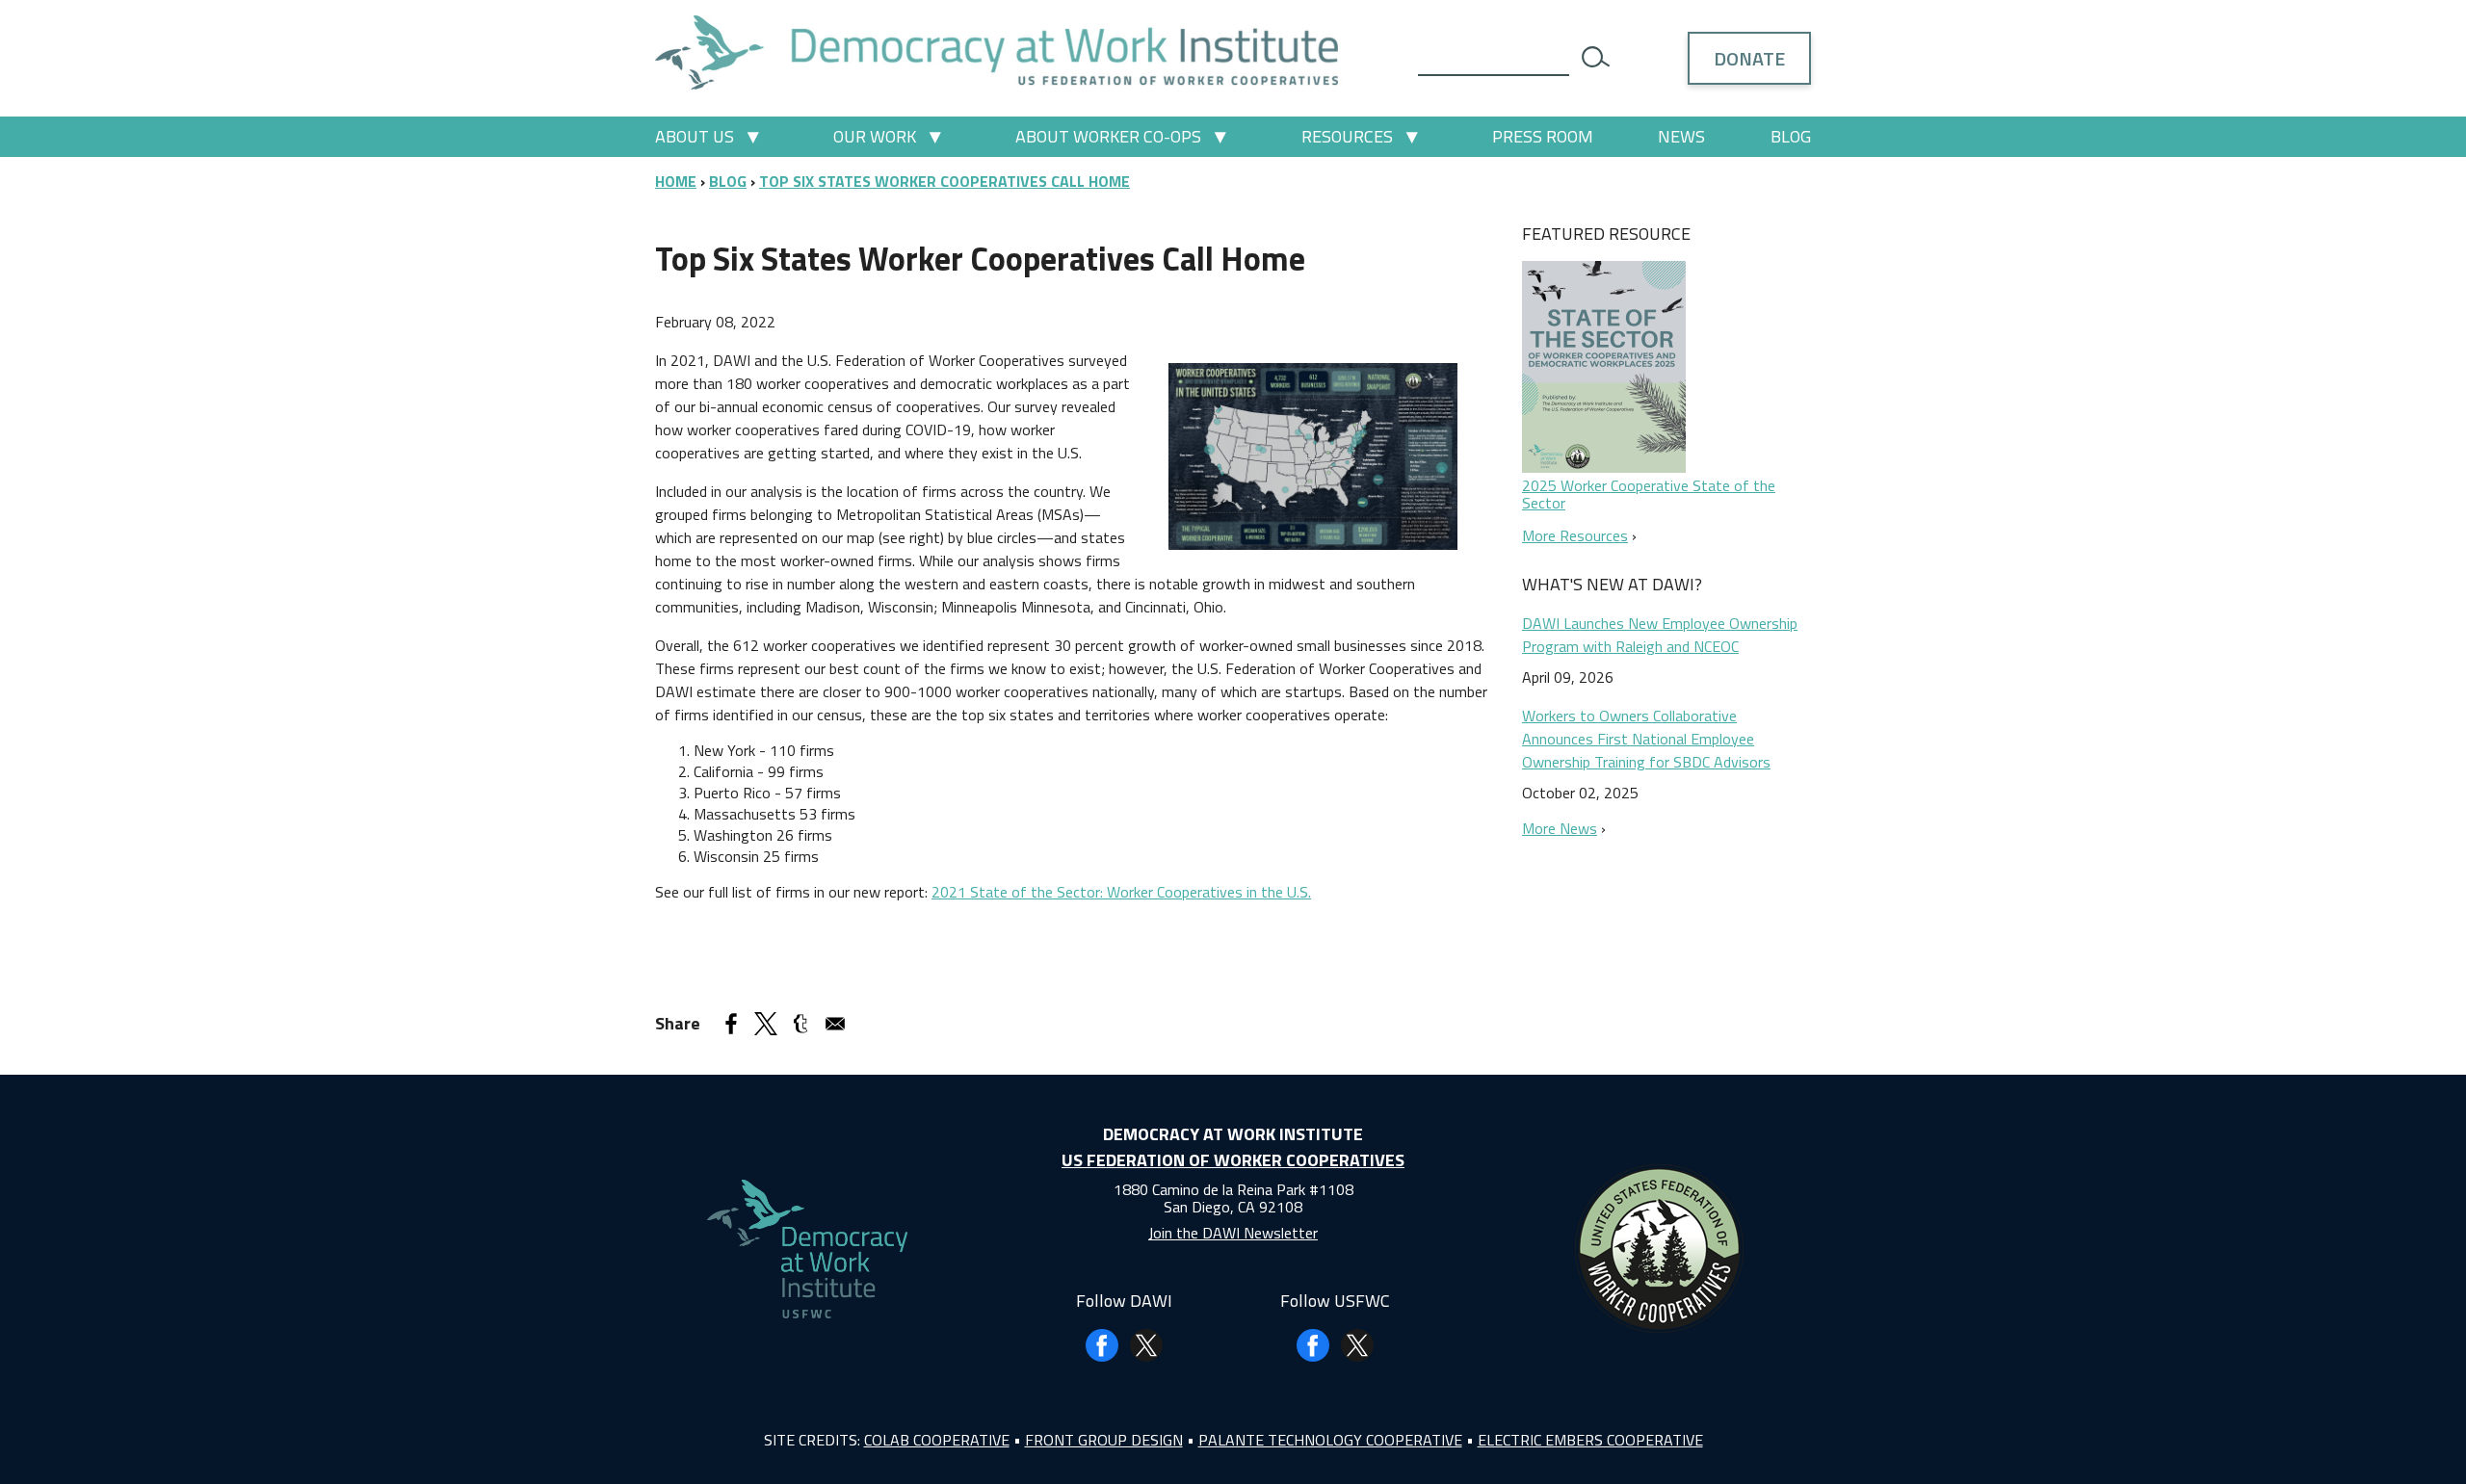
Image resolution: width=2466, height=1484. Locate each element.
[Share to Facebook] (731, 1024)
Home (676, 181)
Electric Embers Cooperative (1590, 1440)
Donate (1749, 58)
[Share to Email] (835, 1024)
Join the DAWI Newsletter (1233, 1233)
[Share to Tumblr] (800, 1024)
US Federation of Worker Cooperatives (1233, 1160)
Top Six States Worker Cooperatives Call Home (944, 181)
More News (1560, 828)
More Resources (1575, 535)
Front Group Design (1104, 1440)
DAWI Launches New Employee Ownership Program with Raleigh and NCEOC (1660, 635)
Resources (1347, 136)
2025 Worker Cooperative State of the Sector (1649, 494)
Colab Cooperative (937, 1440)
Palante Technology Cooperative (1330, 1440)
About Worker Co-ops (1108, 136)
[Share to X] (766, 1024)
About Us (695, 136)
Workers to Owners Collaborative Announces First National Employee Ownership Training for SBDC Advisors (1646, 739)
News (1681, 136)
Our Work (875, 136)
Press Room (1543, 136)
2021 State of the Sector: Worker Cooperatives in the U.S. (1121, 892)
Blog (1791, 136)
